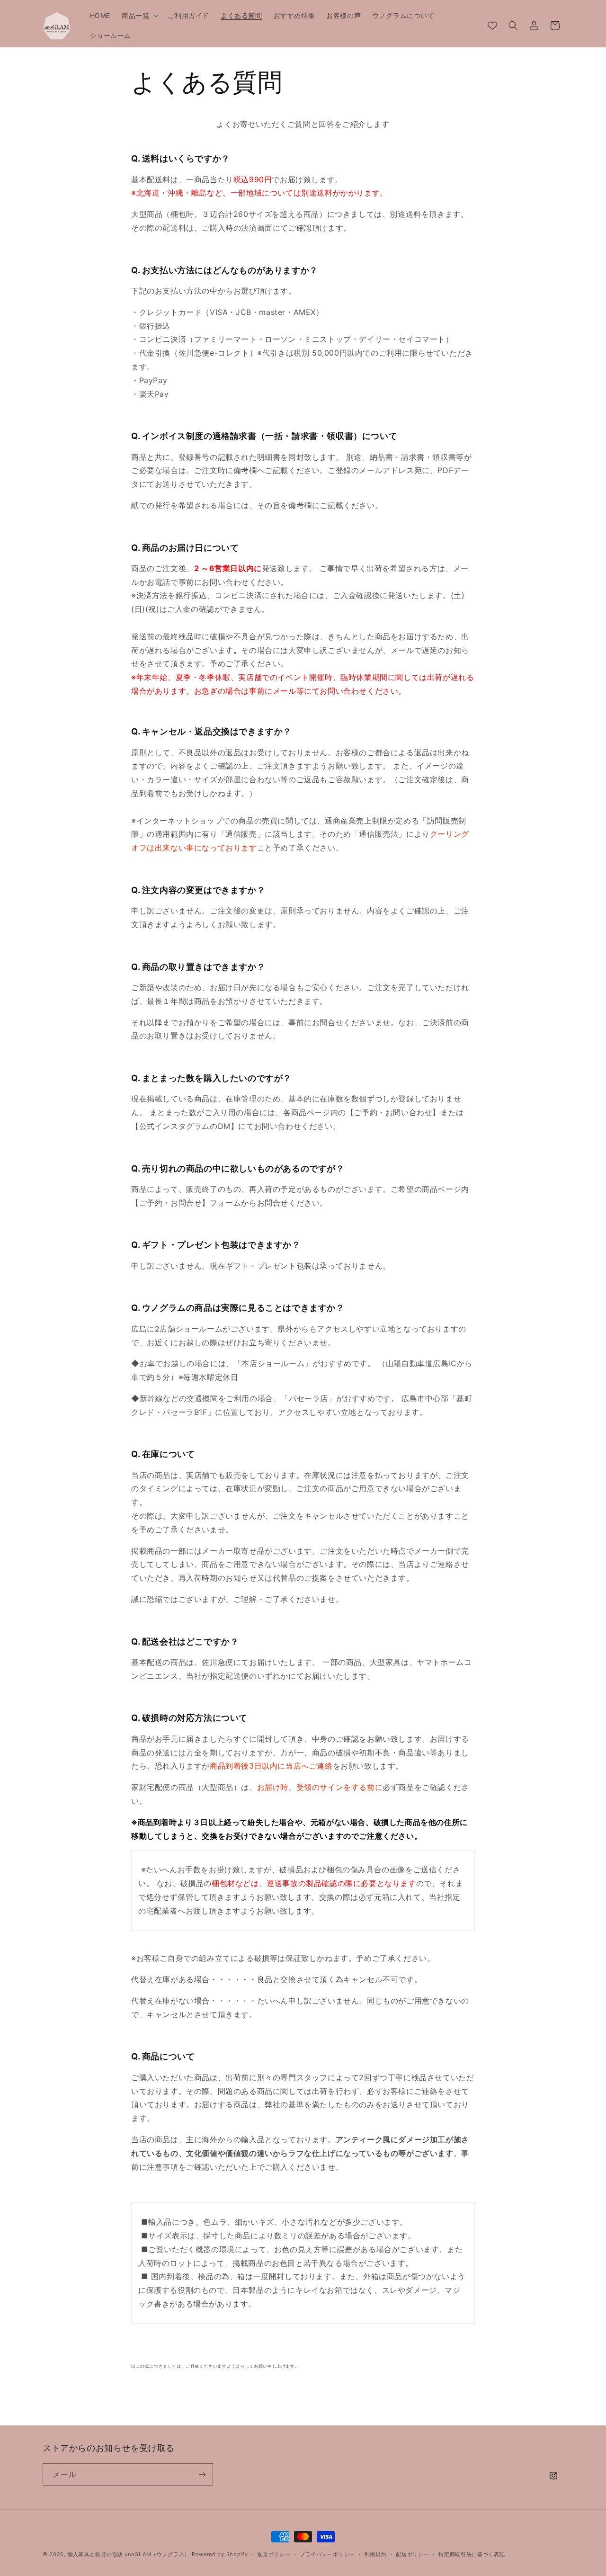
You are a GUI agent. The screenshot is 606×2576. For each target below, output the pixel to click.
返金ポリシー (274, 2554)
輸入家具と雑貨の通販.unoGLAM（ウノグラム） (129, 2554)
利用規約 (376, 2554)
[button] (139, 16)
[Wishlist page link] (492, 26)
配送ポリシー (412, 2554)
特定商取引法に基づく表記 (472, 2554)
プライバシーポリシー (327, 2554)
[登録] (202, 2474)
